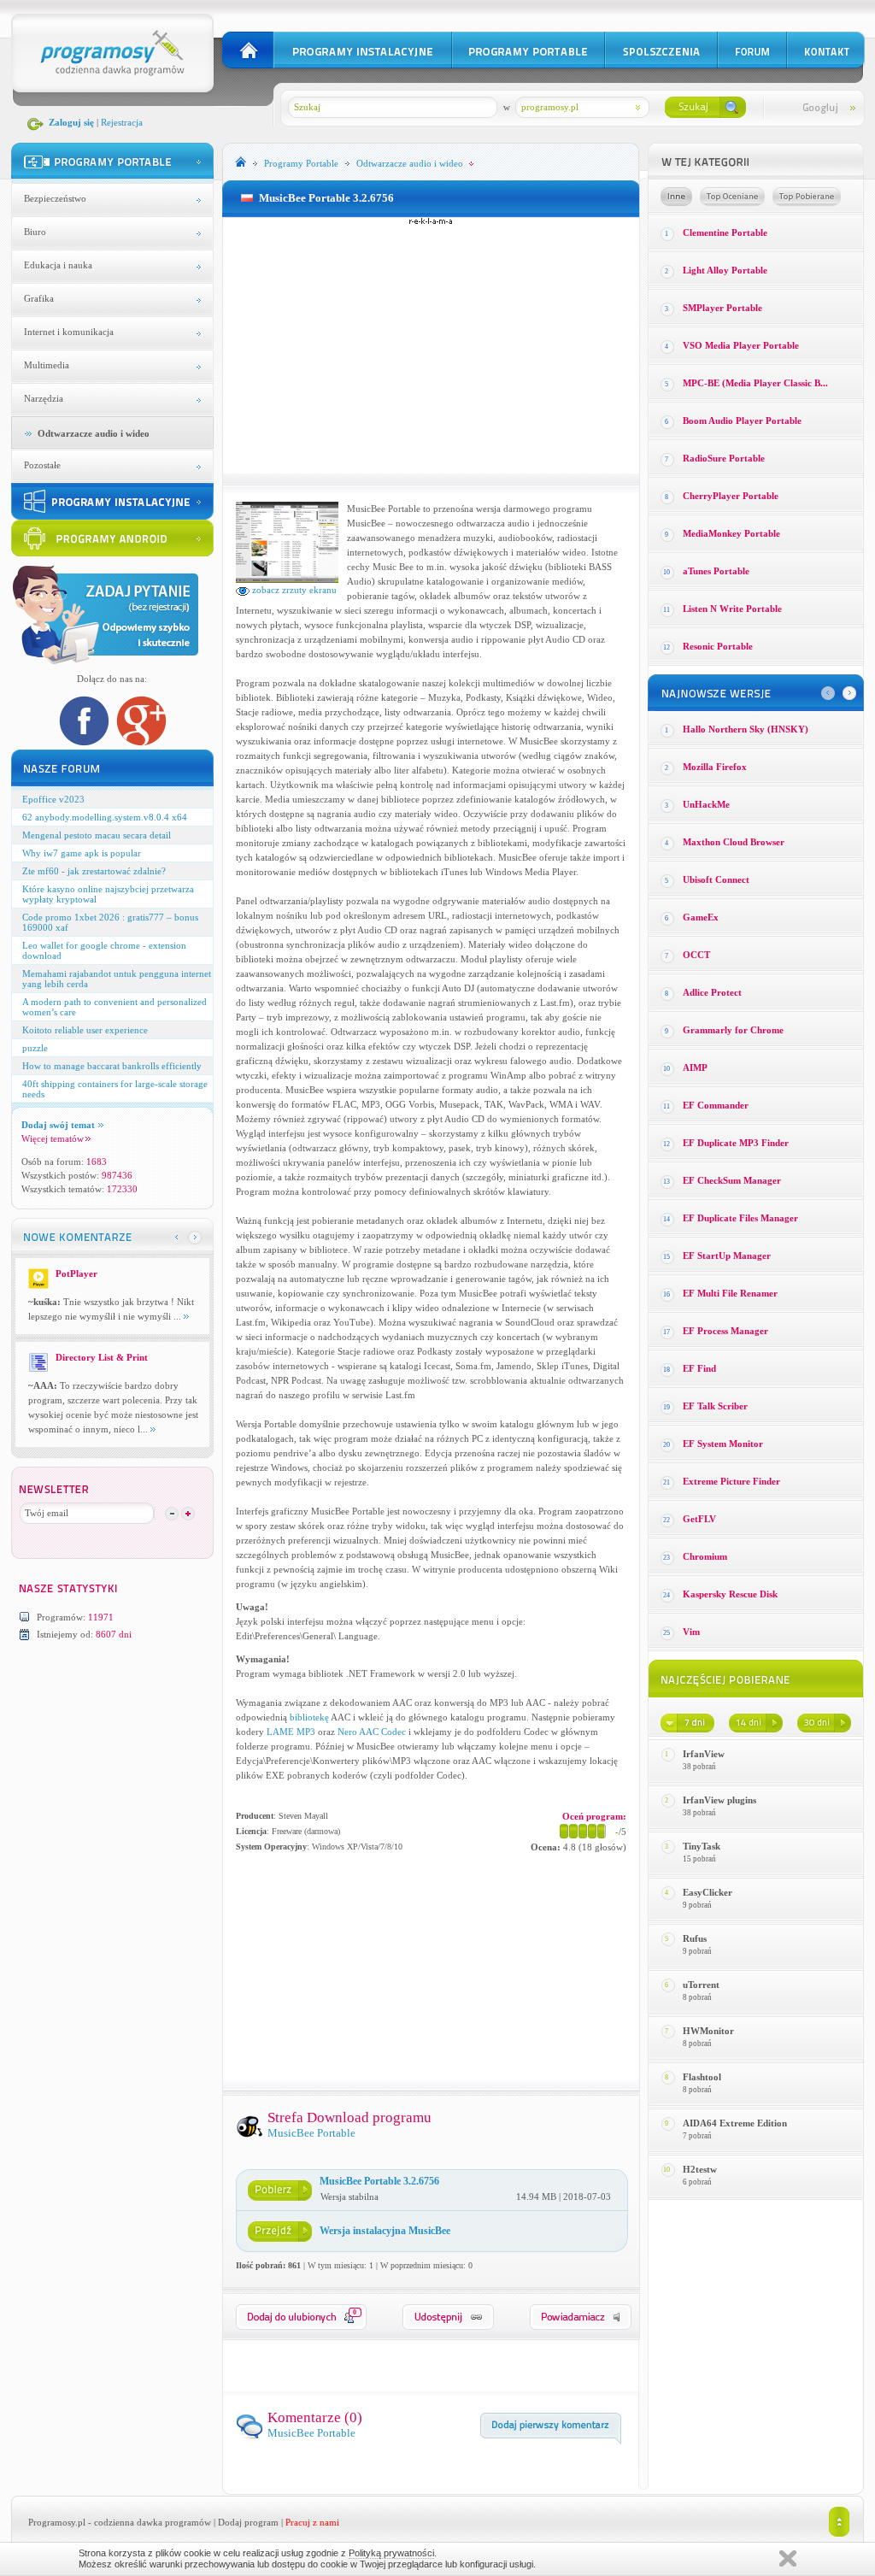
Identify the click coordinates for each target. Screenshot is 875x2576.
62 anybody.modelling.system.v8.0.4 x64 (105, 817)
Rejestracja (122, 122)
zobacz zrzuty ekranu (293, 590)
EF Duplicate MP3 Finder (736, 1143)
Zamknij (788, 2558)
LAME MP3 (291, 1732)
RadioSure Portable (724, 458)
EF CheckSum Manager (732, 1180)
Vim (691, 1632)
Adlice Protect (712, 992)
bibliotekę (309, 1717)
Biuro (35, 232)
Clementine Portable (725, 232)
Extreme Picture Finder (731, 1481)
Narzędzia (44, 398)
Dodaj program (248, 2522)
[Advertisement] (431, 345)
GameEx (701, 917)
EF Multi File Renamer (730, 1293)
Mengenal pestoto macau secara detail (97, 835)
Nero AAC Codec (372, 1732)
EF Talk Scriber (715, 1406)
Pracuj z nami (312, 2522)
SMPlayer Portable (722, 308)
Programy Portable (301, 163)
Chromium (705, 1556)
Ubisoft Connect (716, 879)
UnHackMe (706, 804)
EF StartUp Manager (727, 1256)
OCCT (696, 955)
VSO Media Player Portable (741, 345)
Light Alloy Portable (725, 270)
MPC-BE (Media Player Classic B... (755, 383)
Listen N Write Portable (732, 609)
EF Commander (716, 1105)
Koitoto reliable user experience (85, 1030)
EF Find (699, 1368)
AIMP (695, 1067)
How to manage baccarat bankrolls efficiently (112, 1066)
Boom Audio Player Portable (742, 421)
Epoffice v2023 (53, 799)
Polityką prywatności (391, 2553)
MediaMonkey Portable (731, 533)
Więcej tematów (53, 1138)
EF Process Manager (725, 1331)
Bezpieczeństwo (55, 198)
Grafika (39, 298)
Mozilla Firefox (715, 767)
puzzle (35, 1048)
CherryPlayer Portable (731, 496)
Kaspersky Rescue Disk (730, 1594)
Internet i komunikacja (69, 332)
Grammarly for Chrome (733, 1030)
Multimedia (47, 365)
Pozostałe (42, 465)
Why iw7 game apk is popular (82, 853)
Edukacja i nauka (58, 265)
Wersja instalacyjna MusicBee (385, 2231)
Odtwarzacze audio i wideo (94, 433)
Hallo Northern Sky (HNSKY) (746, 729)
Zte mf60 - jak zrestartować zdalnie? (94, 871)
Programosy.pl (57, 2522)
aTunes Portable (716, 571)
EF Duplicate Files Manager (740, 1218)
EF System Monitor (723, 1444)
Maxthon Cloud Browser (734, 842)
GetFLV (699, 1519)
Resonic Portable (718, 646)
